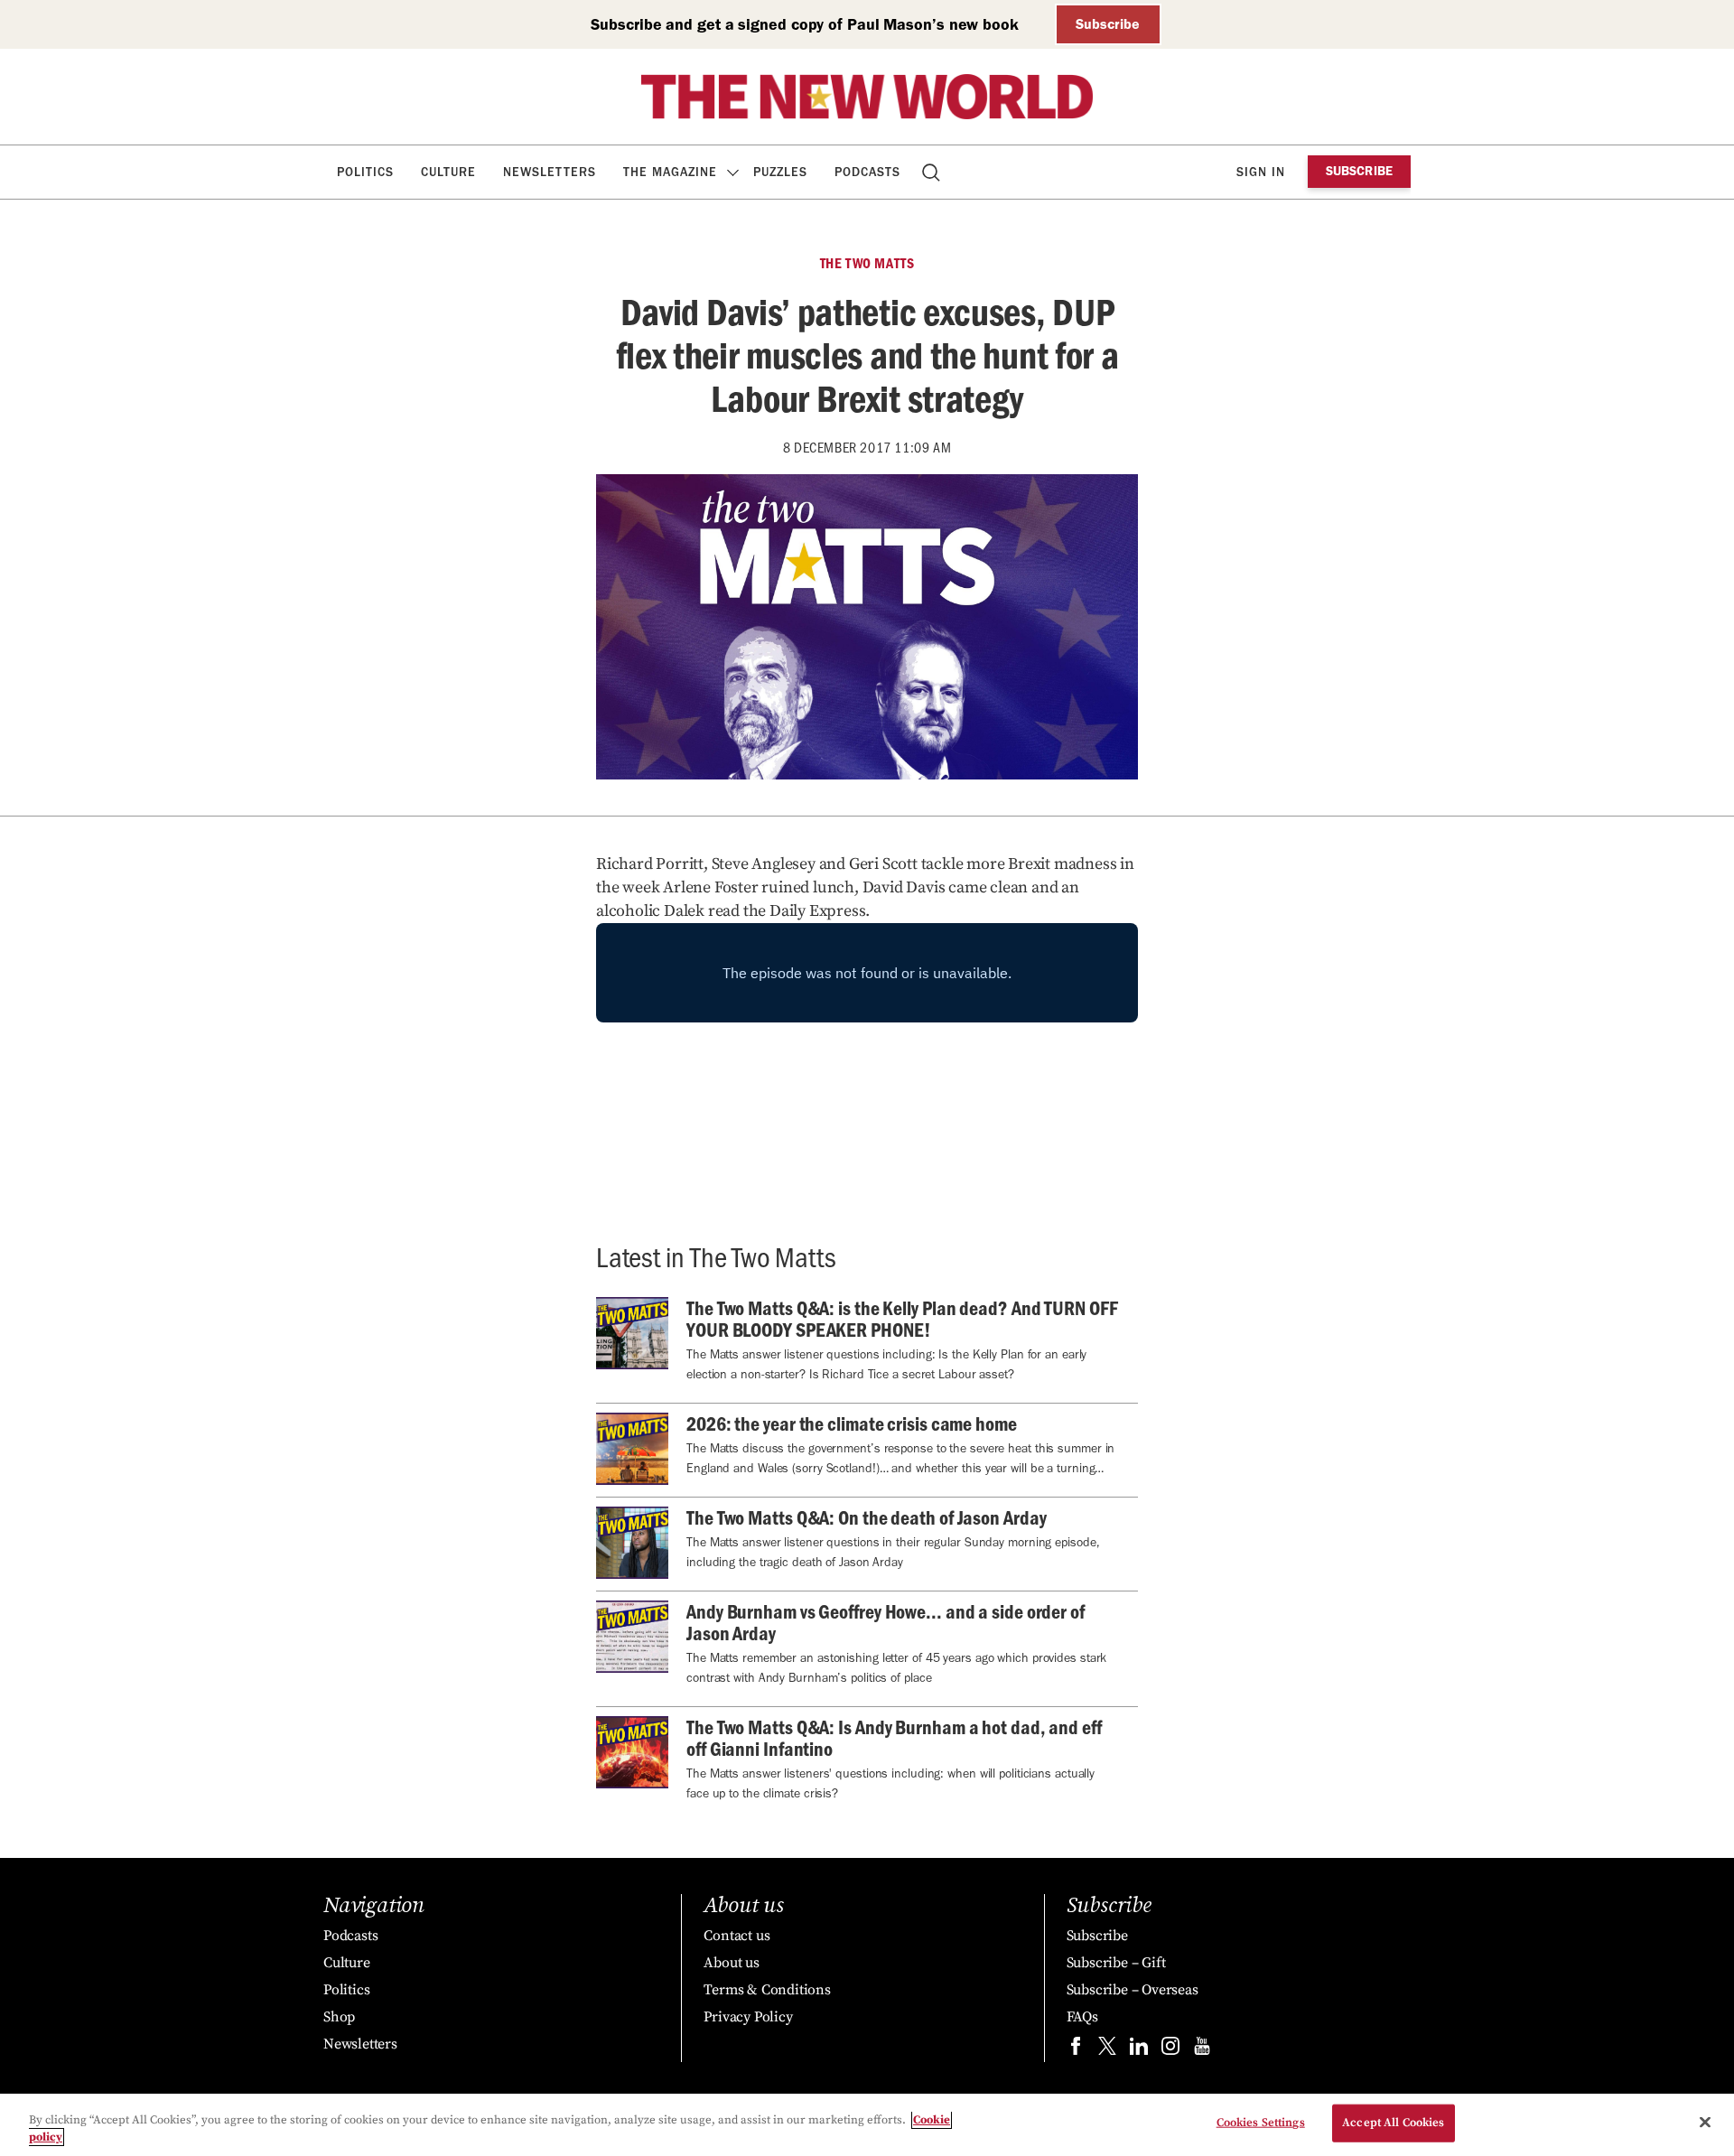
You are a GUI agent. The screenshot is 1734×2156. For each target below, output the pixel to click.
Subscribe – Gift (1116, 1963)
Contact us (736, 1936)
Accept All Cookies (1393, 2123)
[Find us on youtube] (1202, 2050)
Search (932, 172)
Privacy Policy (748, 2017)
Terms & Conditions (767, 1990)
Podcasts (867, 172)
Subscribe (1108, 24)
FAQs (1082, 2017)
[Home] (867, 97)
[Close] (1705, 2123)
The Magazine (670, 172)
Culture (448, 172)
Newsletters (550, 172)
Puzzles (780, 172)
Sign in (1261, 172)
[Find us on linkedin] (1139, 2050)
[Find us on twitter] (1107, 2050)
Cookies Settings (1261, 2123)
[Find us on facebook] (1076, 2050)
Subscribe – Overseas (1133, 1990)
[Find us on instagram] (1170, 2050)
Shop (339, 2017)
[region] (867, 2125)
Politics (365, 172)
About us (731, 1963)
